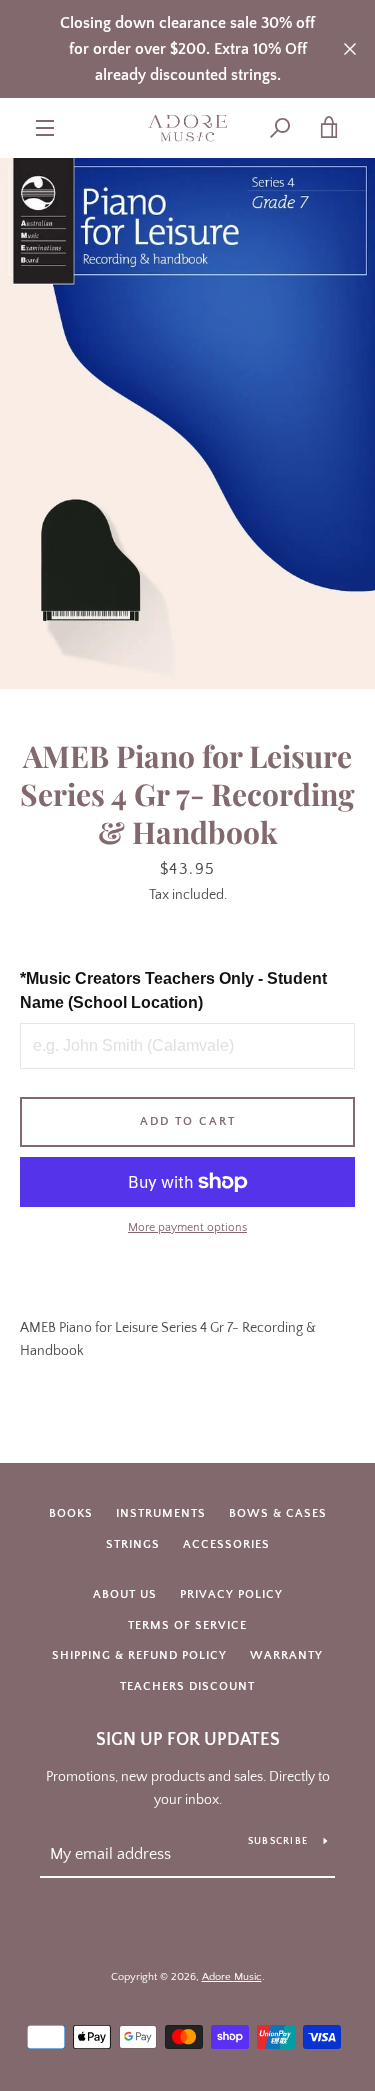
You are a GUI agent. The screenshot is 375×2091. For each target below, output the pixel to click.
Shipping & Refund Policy (139, 1655)
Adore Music (232, 1977)
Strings (133, 1544)
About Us (125, 1594)
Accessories (226, 1544)
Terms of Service (187, 1625)
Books (71, 1513)
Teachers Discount (187, 1686)
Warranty (286, 1655)
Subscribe (278, 1841)
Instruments (161, 1513)
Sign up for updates (188, 1740)
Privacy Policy (231, 1594)
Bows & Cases (278, 1513)
